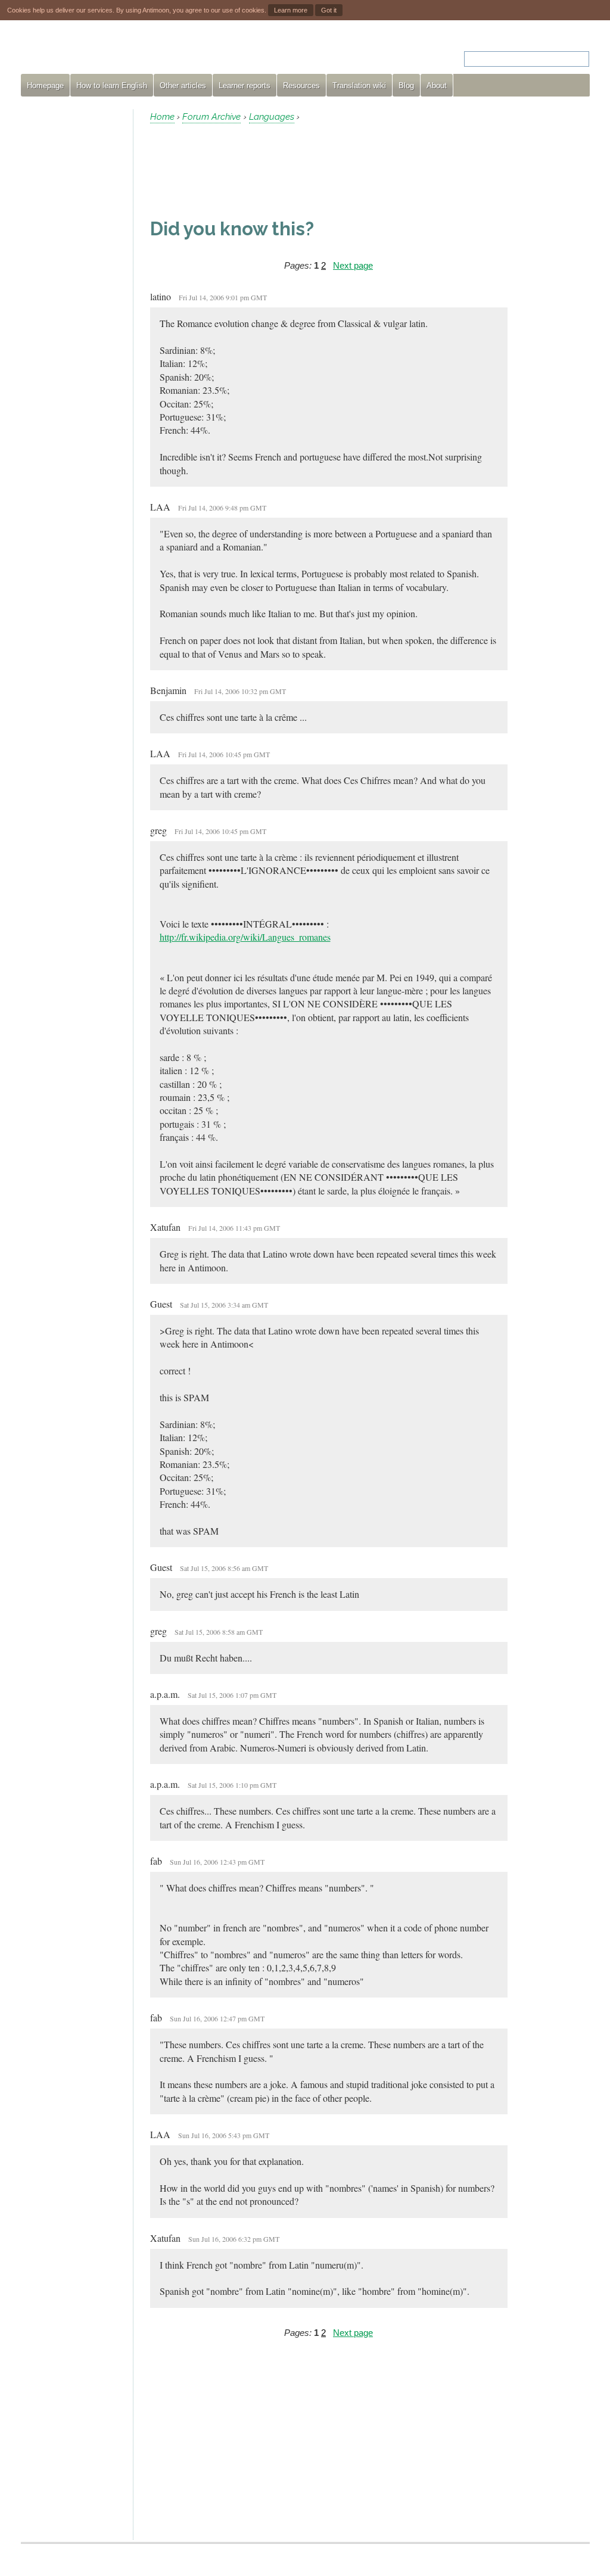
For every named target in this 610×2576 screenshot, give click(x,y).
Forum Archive (211, 117)
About (437, 85)
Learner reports (245, 85)
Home (162, 117)
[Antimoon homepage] (129, 52)
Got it (329, 10)
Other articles (183, 85)
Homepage (45, 85)
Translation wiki (359, 85)
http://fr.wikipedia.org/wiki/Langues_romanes (245, 937)
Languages (272, 117)
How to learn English (112, 85)
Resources (301, 85)
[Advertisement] (72, 288)
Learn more (291, 10)
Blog (406, 85)
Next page (353, 265)
